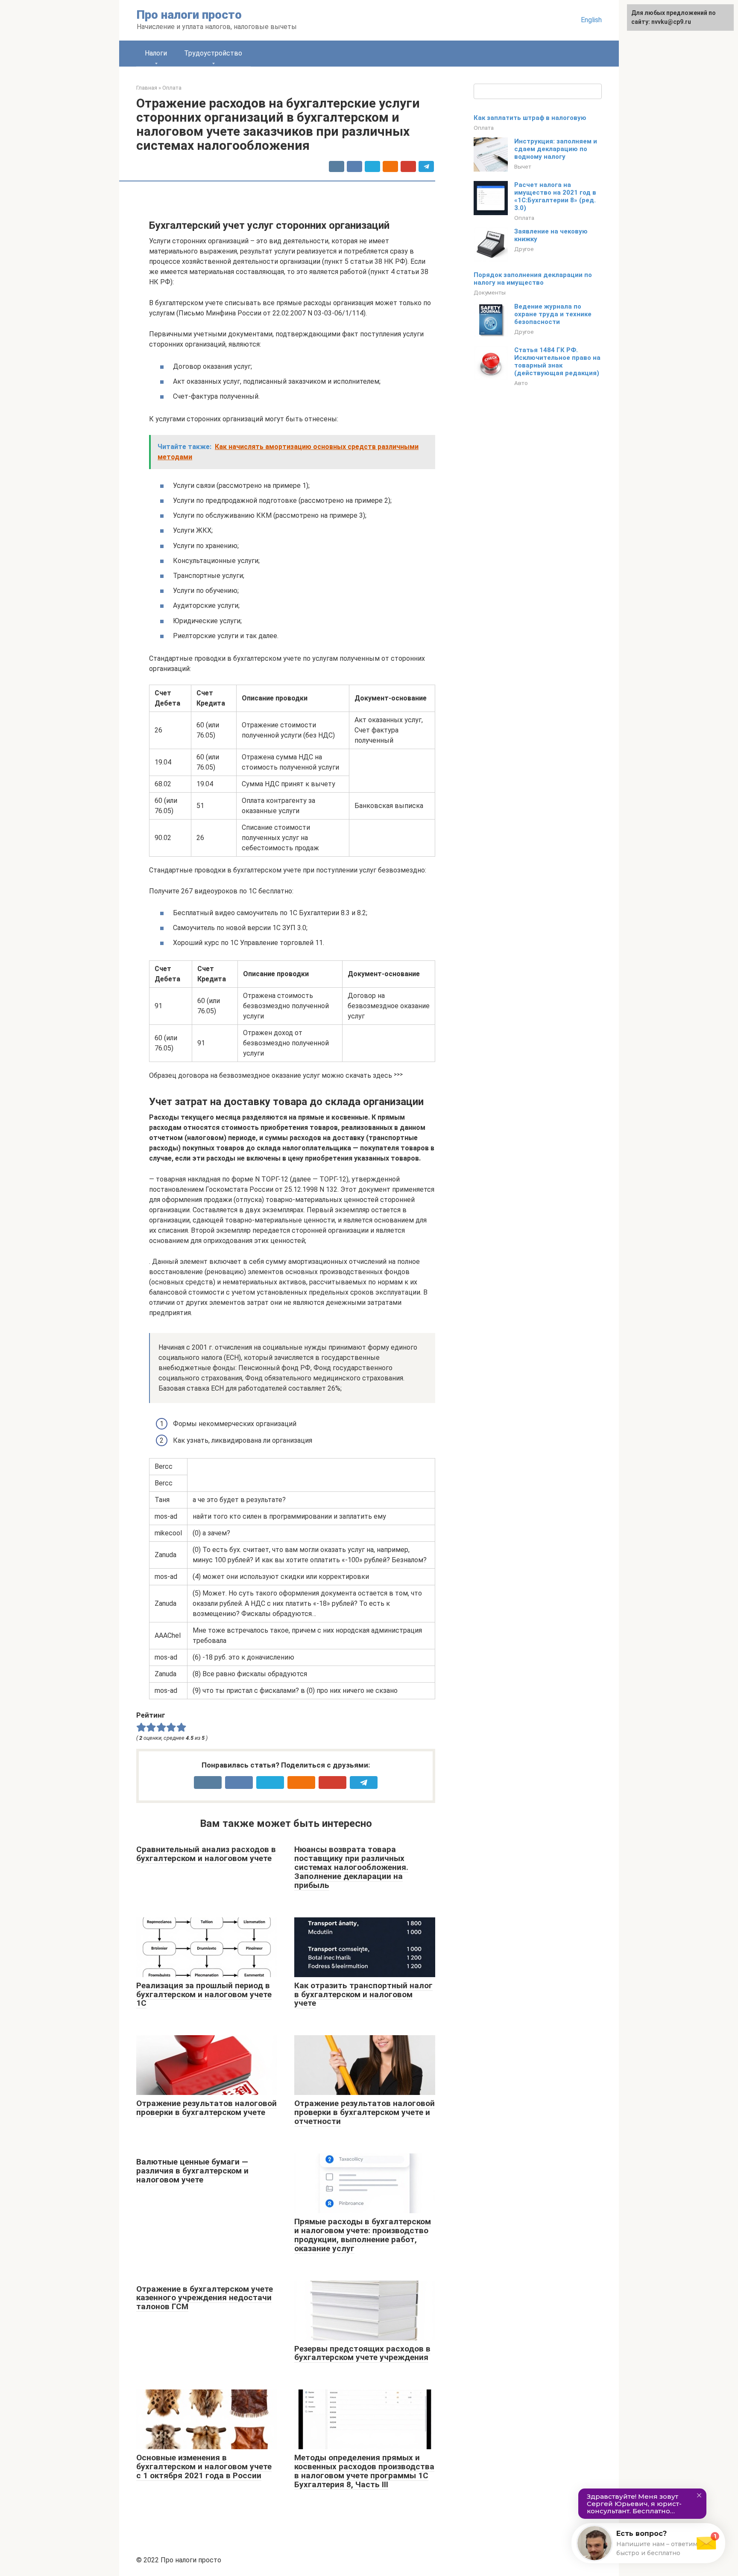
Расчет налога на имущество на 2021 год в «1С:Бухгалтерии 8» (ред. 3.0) (555, 196)
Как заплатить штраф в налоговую (530, 118)
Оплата (484, 128)
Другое (524, 249)
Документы (490, 292)
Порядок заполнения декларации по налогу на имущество (533, 279)
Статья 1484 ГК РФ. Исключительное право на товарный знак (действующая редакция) (557, 362)
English (591, 20)
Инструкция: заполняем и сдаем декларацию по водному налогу (556, 149)
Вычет (523, 166)
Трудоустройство (213, 53)
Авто (521, 383)
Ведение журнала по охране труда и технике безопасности (553, 314)
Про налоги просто (189, 15)
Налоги (156, 53)
